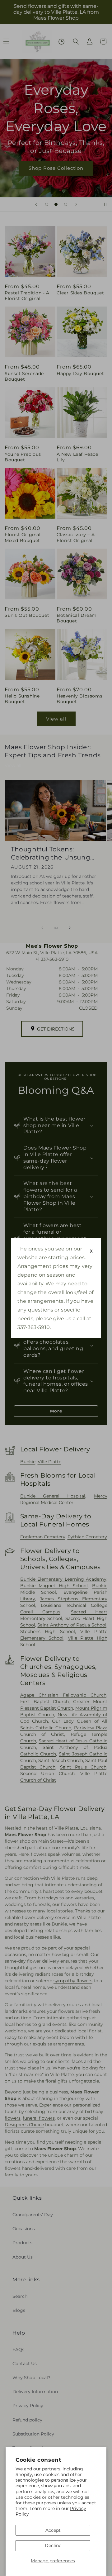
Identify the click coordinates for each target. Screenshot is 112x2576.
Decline (53, 2545)
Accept (53, 2530)
